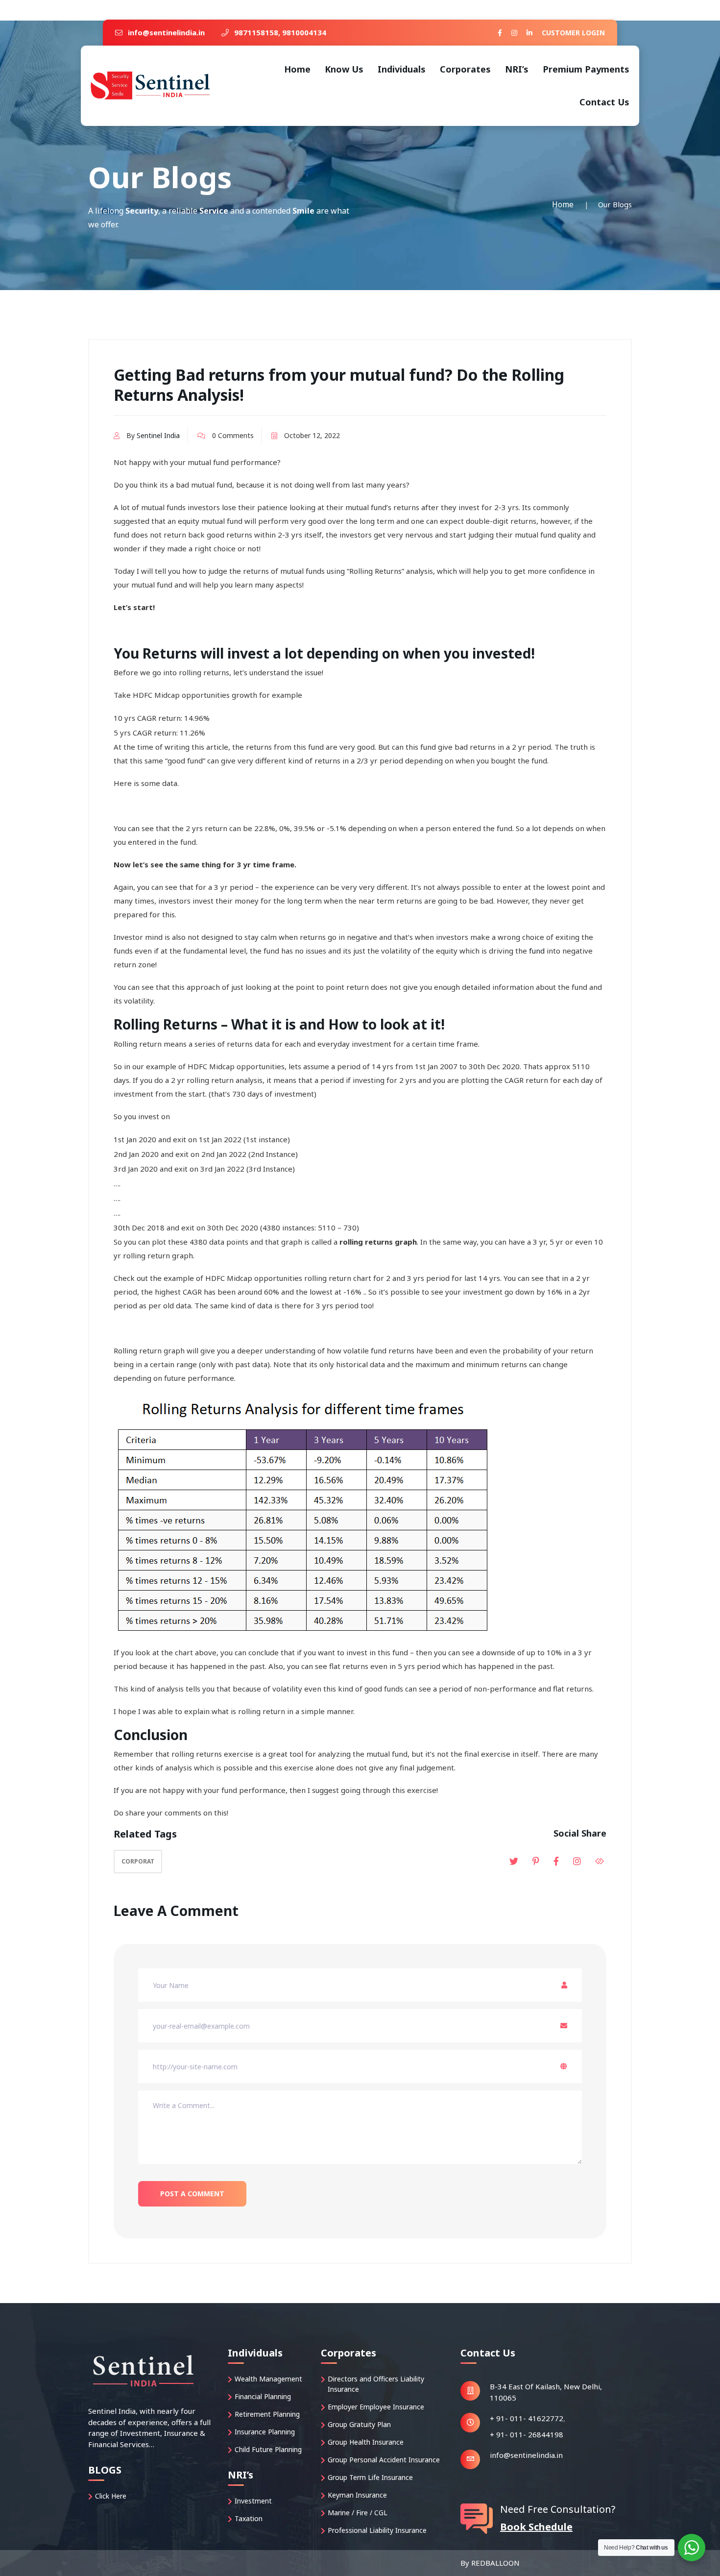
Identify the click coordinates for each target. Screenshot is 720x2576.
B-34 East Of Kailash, (526, 2386)
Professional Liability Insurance (377, 2530)
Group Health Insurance (366, 2442)
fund (537, 951)
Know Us (344, 69)
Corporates (465, 69)
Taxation (249, 2518)
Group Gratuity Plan (359, 2424)
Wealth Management (268, 2379)
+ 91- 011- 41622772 (527, 2418)
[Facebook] (500, 33)
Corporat (138, 1861)
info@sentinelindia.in (165, 32)
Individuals (402, 69)
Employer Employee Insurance (376, 2407)
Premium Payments (586, 69)
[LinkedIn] (529, 33)
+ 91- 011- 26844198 (527, 2434)
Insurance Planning (265, 2432)
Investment (253, 2501)
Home (297, 69)
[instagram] (514, 33)
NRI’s (517, 69)
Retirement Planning (267, 2414)
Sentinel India (158, 435)
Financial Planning (263, 2396)
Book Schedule (536, 2527)
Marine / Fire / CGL (358, 2513)
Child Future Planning (268, 2449)
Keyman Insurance (357, 2495)
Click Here (111, 2496)
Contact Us (604, 102)
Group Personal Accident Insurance (384, 2460)
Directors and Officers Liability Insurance (376, 2384)
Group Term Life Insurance (370, 2477)
